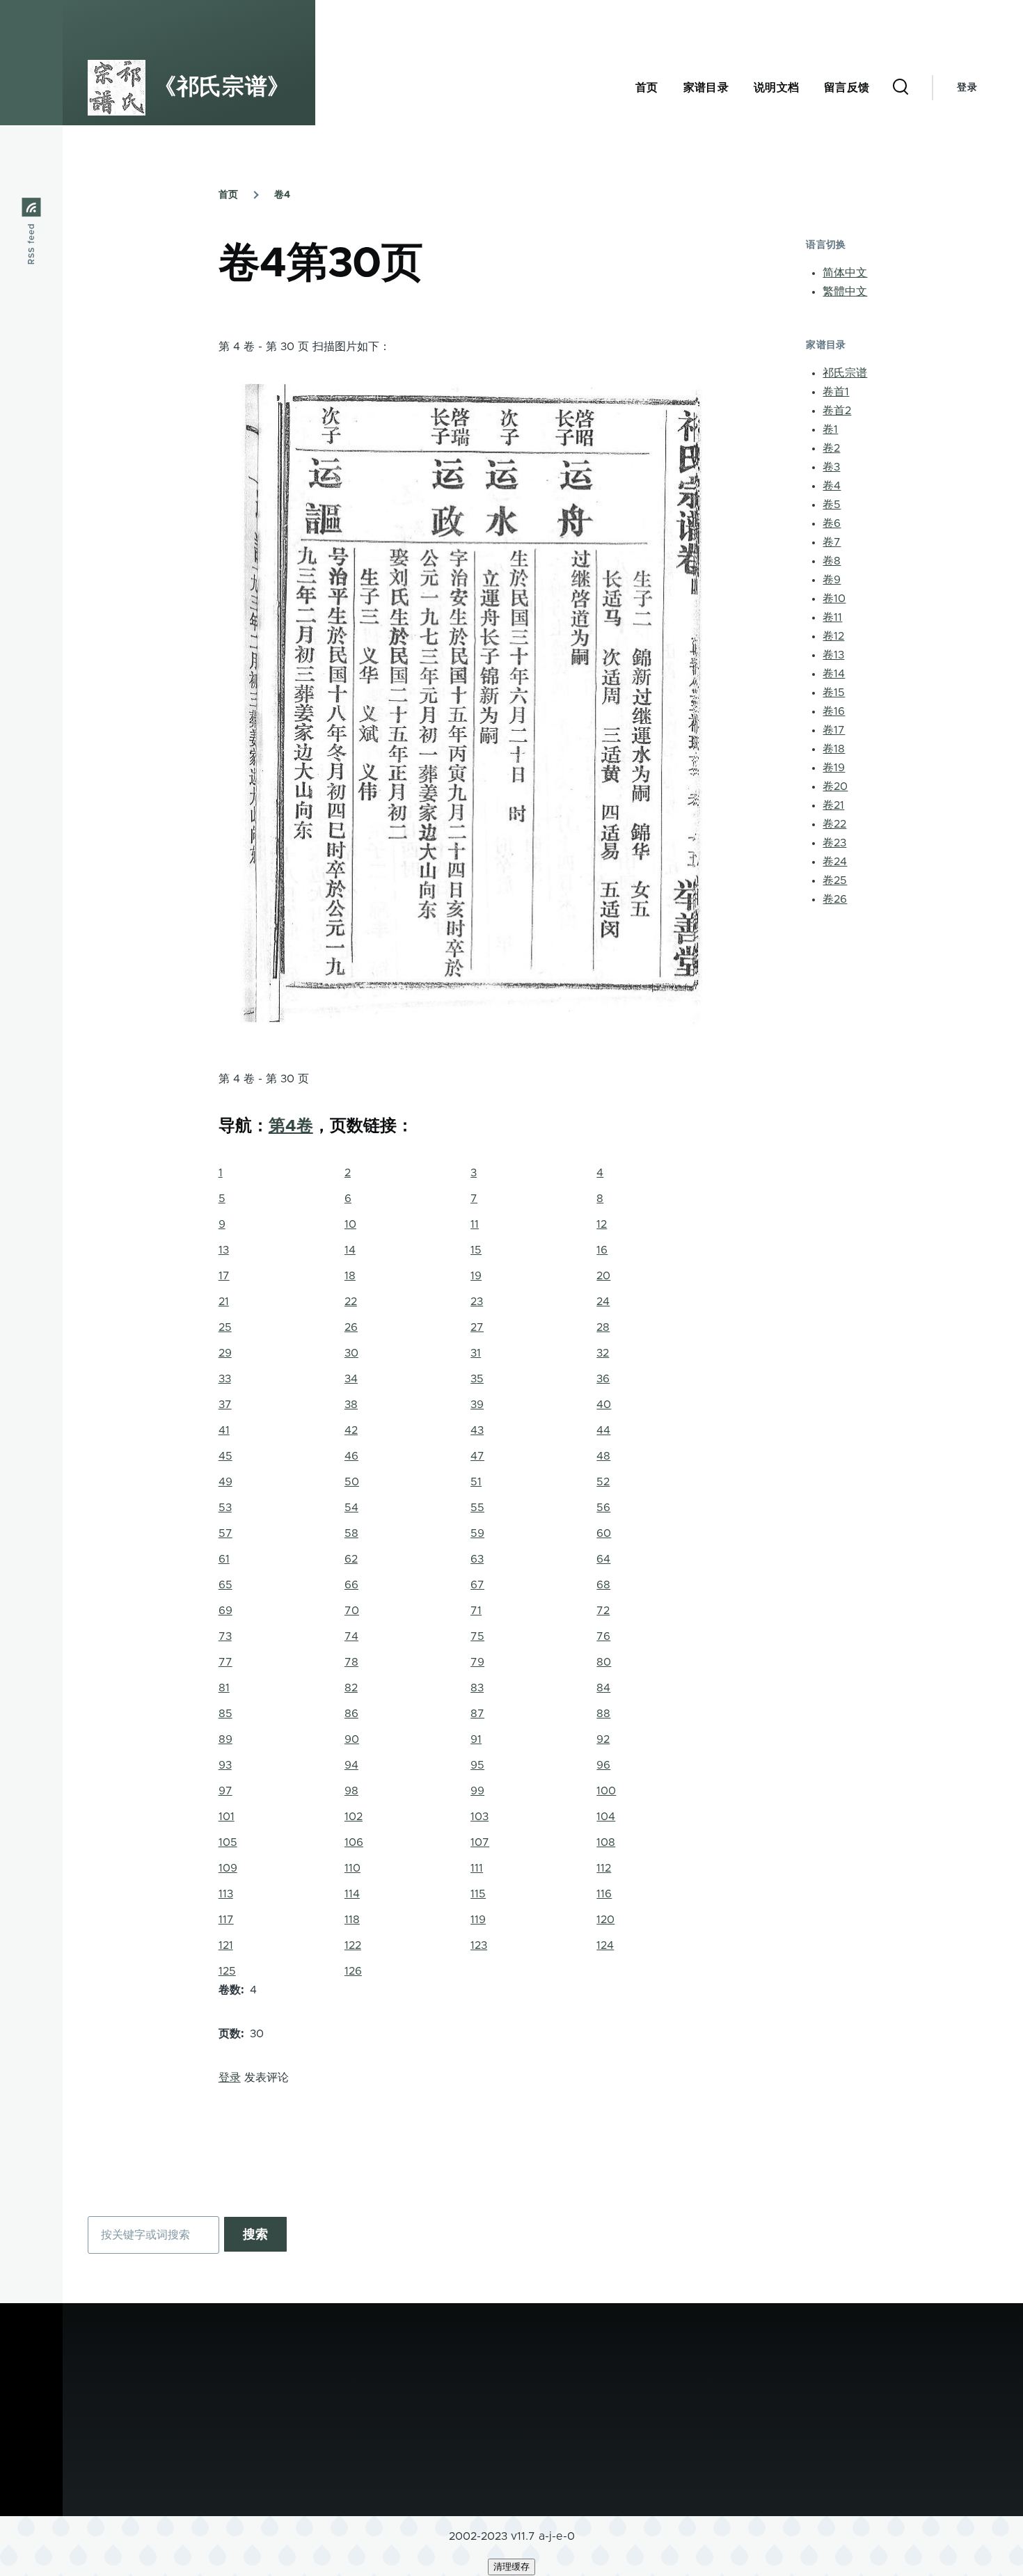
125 (227, 1971)
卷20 (835, 787)
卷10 (834, 599)
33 (225, 1379)
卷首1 (836, 392)
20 (603, 1276)
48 (603, 1456)
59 (477, 1533)
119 (478, 1920)
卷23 (834, 843)
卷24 (835, 862)
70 (352, 1611)
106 (354, 1842)
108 (606, 1842)
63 (477, 1559)
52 (603, 1482)
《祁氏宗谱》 (222, 88)
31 (476, 1353)
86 (351, 1714)
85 (225, 1714)
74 (351, 1636)
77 (225, 1662)
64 (603, 1559)
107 (480, 1842)
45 (225, 1456)
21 (224, 1302)
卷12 (833, 636)
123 (479, 1945)
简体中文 (845, 273)
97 (225, 1791)
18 (350, 1276)
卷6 (832, 523)
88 (603, 1714)
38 (351, 1405)
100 (606, 1791)
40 (604, 1405)
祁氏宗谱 (845, 373)
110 (352, 1868)
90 (352, 1739)
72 (603, 1611)
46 (351, 1456)
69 (225, 1611)
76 (603, 1636)
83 (477, 1688)
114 (352, 1894)
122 (353, 1945)
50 (352, 1482)
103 (479, 1817)
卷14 (834, 674)
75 (477, 1636)
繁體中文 (845, 292)
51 (476, 1482)
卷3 (831, 467)
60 (604, 1533)
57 (225, 1533)
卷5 (832, 505)
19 (476, 1276)
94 (351, 1765)
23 (477, 1302)
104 (606, 1817)
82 (351, 1688)
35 (477, 1379)
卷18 (834, 749)
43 (477, 1430)
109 (228, 1868)
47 (477, 1456)
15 (476, 1250)
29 (225, 1353)
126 (353, 1971)
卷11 (832, 617)
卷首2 (837, 411)
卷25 (835, 880)
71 (476, 1611)
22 (351, 1302)
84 (603, 1688)
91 (476, 1739)
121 (226, 1945)
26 (351, 1327)
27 (477, 1327)
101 (227, 1817)
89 (225, 1739)
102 (354, 1817)
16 (602, 1250)
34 (351, 1379)
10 (350, 1224)
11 (475, 1224)
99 (477, 1791)
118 (352, 1920)
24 (603, 1302)
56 (603, 1508)
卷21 (833, 805)
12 (602, 1224)
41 (224, 1430)
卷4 (282, 195)
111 (477, 1868)
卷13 (833, 655)
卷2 (831, 448)
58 (351, 1533)
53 (225, 1508)
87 (477, 1714)
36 (603, 1379)
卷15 (834, 693)
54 (351, 1508)
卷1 (830, 429)
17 (224, 1276)
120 (605, 1920)
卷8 (832, 561)
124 (605, 1945)
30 (351, 1353)
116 (604, 1894)
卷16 (834, 711)
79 (477, 1662)
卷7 (832, 542)
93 (225, 1765)
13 (224, 1250)
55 (477, 1508)
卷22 (834, 824)
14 (350, 1250)
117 (226, 1920)
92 (603, 1739)
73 (225, 1636)
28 (603, 1327)
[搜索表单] (901, 88)
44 (603, 1430)
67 (477, 1585)
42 (351, 1430)
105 (228, 1842)
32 (603, 1353)
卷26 (835, 899)
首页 (228, 195)
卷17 (834, 730)
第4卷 (291, 1126)
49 (225, 1482)
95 (477, 1765)
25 (225, 1327)
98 (351, 1791)
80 (604, 1662)
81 (224, 1688)
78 (351, 1662)
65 (225, 1585)
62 (351, 1559)
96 (603, 1765)
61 (224, 1559)
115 (478, 1894)
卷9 (832, 580)
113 (226, 1894)
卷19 (834, 768)
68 (603, 1585)
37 (225, 1405)
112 (604, 1868)
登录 (967, 88)
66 (351, 1585)
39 (477, 1405)
